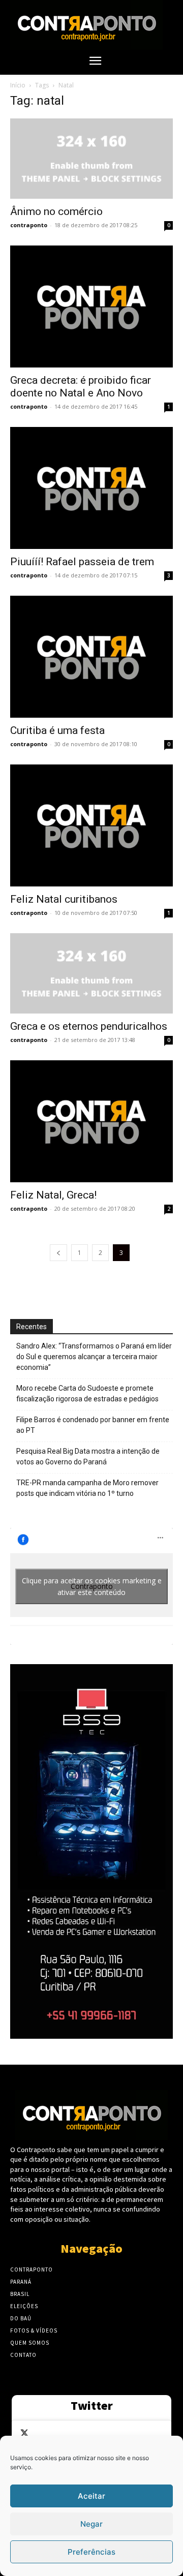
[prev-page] (58, 1253)
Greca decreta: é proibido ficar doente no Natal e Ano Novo (81, 387)
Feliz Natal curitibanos (64, 899)
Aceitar (91, 2496)
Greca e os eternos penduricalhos (89, 1026)
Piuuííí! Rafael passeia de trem (82, 562)
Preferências (91, 2552)
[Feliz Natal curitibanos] (91, 825)
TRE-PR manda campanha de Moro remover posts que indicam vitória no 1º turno (87, 1488)
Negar (91, 2524)
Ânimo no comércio (56, 211)
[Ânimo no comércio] (91, 159)
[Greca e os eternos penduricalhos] (91, 973)
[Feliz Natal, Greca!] (91, 1121)
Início (18, 85)
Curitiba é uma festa (57, 730)
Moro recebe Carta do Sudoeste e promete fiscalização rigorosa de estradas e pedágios (87, 1393)
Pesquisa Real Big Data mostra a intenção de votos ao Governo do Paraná (88, 1456)
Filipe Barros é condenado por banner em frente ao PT (93, 1425)
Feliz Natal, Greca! (53, 1195)
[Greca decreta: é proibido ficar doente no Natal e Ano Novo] (91, 306)
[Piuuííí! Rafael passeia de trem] (91, 488)
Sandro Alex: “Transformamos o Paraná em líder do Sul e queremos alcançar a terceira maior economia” (94, 1357)
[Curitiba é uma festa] (91, 657)
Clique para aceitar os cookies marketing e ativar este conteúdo (92, 1586)
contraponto (29, 225)
